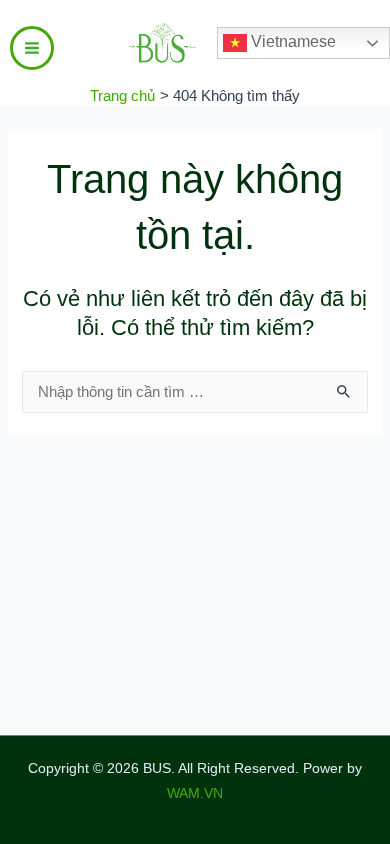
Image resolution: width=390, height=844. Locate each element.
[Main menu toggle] (32, 48)
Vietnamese (291, 41)
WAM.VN (195, 793)
